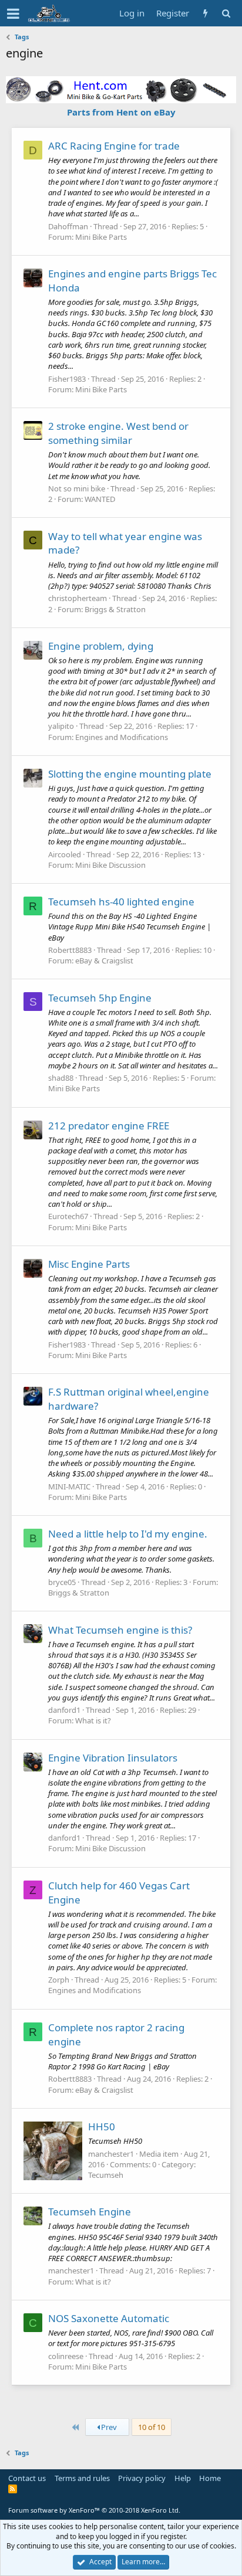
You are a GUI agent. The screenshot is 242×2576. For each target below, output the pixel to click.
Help (183, 2478)
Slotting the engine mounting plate (130, 774)
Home (210, 2478)
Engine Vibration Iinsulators (113, 1758)
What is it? (93, 1720)
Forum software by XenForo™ (94, 2510)
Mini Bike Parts (101, 237)
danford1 (64, 1710)
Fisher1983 (67, 379)
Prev (108, 2427)
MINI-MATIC (69, 1486)
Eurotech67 (68, 1216)
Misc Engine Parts (89, 1264)
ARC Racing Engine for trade (114, 146)
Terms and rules (82, 2478)
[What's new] (205, 13)
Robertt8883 (70, 950)
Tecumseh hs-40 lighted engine (121, 902)
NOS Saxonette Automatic (109, 2318)
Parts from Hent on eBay (121, 112)
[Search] (226, 13)
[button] (13, 13)
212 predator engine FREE (109, 1126)
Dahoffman (68, 226)
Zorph (59, 1980)
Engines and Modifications (122, 737)
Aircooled (65, 854)
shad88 (61, 1078)
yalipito (61, 726)
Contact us (27, 2478)
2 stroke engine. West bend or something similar (118, 433)
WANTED (100, 499)
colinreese (66, 2356)
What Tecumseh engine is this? (120, 1630)
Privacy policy (142, 2478)
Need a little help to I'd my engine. (128, 1534)
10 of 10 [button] (152, 2427)
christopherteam (78, 598)
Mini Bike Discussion (110, 865)
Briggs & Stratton (115, 609)
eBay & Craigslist (104, 961)
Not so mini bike (77, 488)
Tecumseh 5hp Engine (100, 998)
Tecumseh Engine (90, 2212)
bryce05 (62, 1582)
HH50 (102, 2127)
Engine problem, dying (101, 646)
